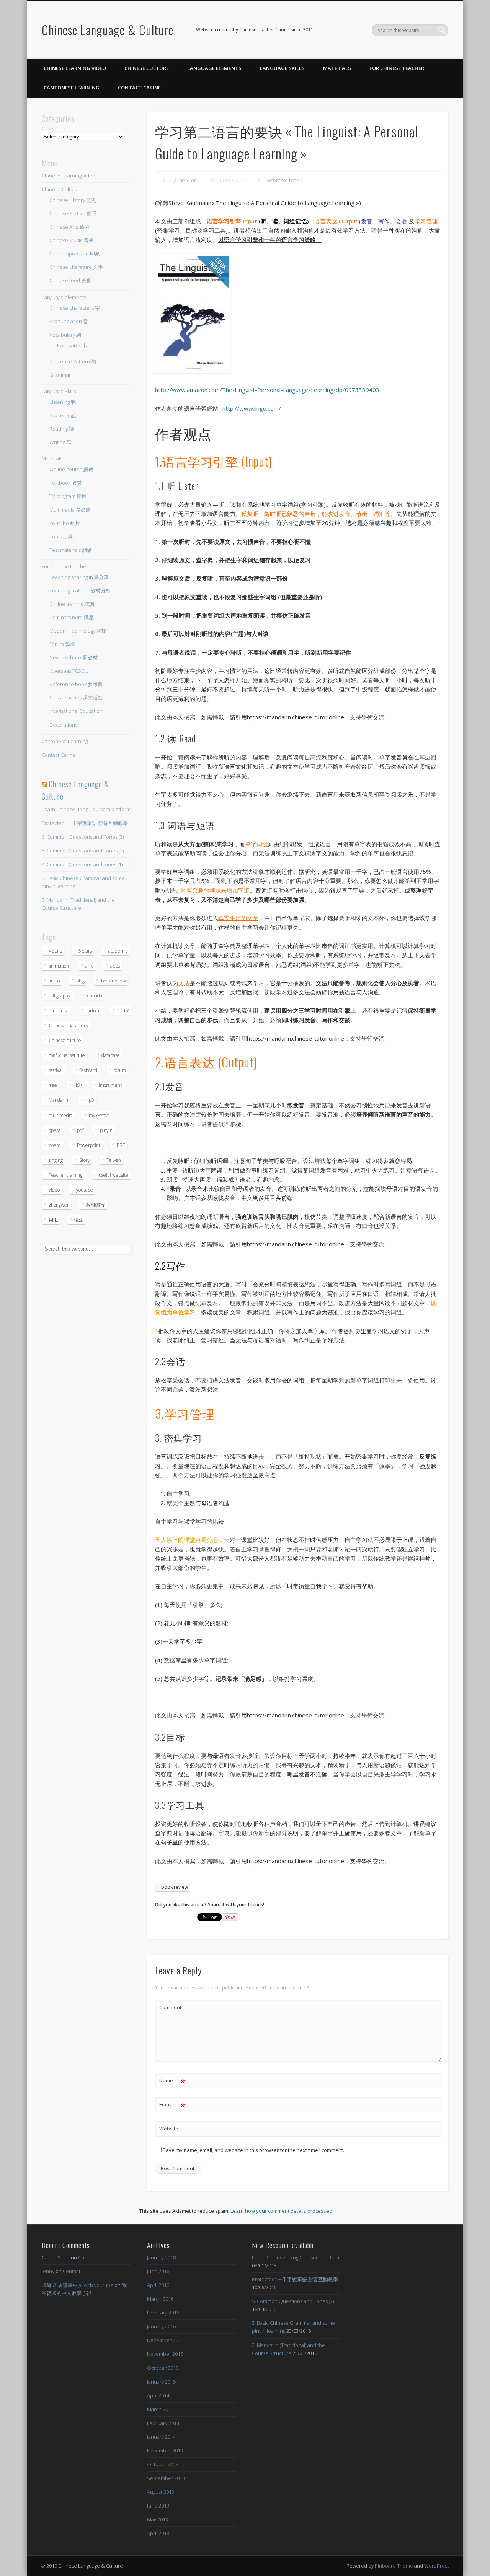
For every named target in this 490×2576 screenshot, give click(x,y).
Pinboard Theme (394, 2566)
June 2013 (158, 2506)
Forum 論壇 (62, 644)
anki (90, 966)
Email (172, 2106)
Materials (337, 68)
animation (59, 966)
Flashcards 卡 (72, 345)
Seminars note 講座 (72, 617)
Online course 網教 (71, 469)
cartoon (93, 1011)
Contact (87, 2257)
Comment (170, 2007)
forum (120, 1070)
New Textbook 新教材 (73, 657)
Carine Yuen (184, 180)
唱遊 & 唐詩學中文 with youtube (78, 2285)
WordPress (437, 2566)
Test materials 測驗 (71, 550)
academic (118, 951)
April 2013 (158, 2533)
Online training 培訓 (72, 604)
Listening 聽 (63, 402)
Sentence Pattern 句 (73, 361)
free (53, 1085)
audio (54, 981)
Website (169, 2129)
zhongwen (59, 1205)
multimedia (60, 1115)
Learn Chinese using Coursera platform (86, 809)
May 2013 (158, 2519)
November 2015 (165, 2354)
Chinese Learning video (75, 68)
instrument (110, 1085)
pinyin (106, 1130)
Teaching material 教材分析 (80, 590)
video (54, 1190)
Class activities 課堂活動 (76, 698)
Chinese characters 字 (75, 308)
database (111, 1055)
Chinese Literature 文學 (76, 267)
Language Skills (282, 68)
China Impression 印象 (75, 254)
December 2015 (165, 2340)
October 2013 (163, 2464)
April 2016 (158, 2285)
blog (80, 981)
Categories (54, 128)
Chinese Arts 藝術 (69, 227)
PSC (121, 1145)
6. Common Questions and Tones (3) (83, 837)
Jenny (48, 2271)
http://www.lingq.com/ (252, 408)
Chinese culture (65, 1040)
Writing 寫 (60, 442)
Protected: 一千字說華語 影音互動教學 (85, 823)
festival (56, 1070)
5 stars (85, 951)
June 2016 (158, 2271)
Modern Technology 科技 (78, 631)
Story (85, 1160)
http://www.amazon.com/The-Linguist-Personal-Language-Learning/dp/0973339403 (267, 390)
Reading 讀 (62, 429)
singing (56, 1160)
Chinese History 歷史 (73, 200)
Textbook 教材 (65, 483)
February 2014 (163, 2423)
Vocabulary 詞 (65, 335)
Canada (95, 996)
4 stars (55, 951)
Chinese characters (68, 1025)
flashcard (88, 1070)
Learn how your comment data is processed (281, 2211)
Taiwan (114, 1160)
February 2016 (163, 2313)
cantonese (59, 1011)
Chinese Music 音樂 (72, 240)
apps (115, 966)
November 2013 (165, 2451)
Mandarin (58, 1100)
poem (55, 1145)
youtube (85, 1190)
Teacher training (65, 1175)
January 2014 (161, 2437)
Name (172, 2082)
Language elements (214, 68)
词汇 (53, 1220)
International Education (76, 711)
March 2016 (160, 2299)
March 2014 (160, 2409)
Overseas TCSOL (69, 671)
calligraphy (60, 996)
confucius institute (67, 1055)
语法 (79, 1220)
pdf (80, 1130)
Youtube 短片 (65, 523)
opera (55, 1130)
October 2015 (163, 2368)
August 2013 (161, 2492)
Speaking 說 (63, 415)
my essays (99, 1115)
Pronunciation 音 (69, 321)
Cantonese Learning (72, 88)
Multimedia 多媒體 (70, 510)
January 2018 (161, 2257)
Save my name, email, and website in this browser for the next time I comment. (253, 2150)
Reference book (283, 180)
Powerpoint (89, 1145)
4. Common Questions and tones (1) (82, 864)
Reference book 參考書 (76, 684)
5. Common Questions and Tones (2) (83, 851)
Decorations (63, 725)
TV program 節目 (68, 496)
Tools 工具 (61, 537)
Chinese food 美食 (70, 280)
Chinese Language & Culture (108, 30)
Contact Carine (139, 88)
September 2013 (166, 2478)
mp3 (89, 1100)
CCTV (123, 1011)
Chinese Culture (147, 68)
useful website (114, 1175)
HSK (78, 1085)
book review (175, 1887)
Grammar (60, 375)
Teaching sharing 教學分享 (79, 577)
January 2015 (161, 2382)
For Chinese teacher (397, 68)
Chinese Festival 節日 (73, 213)
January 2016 (161, 2326)
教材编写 (95, 1205)
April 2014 (158, 2395)
